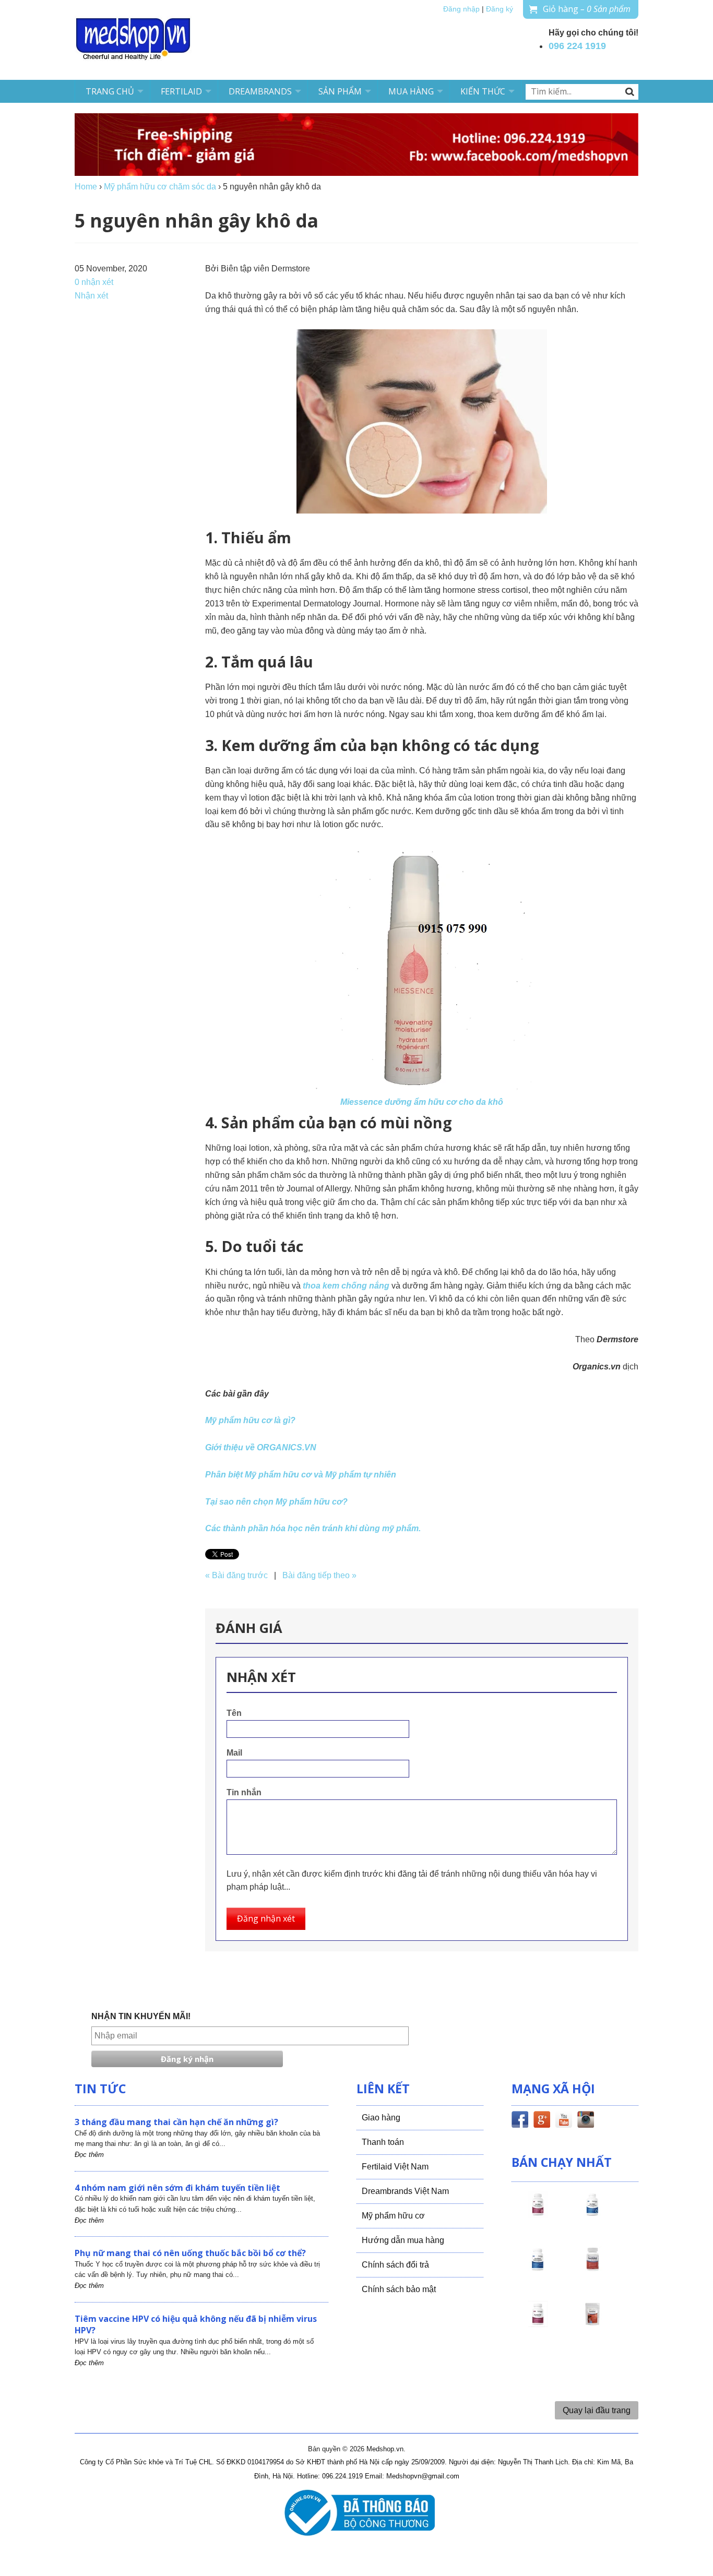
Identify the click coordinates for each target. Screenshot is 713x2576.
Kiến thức (483, 91)
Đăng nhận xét (266, 1918)
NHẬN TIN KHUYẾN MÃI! (141, 2016)
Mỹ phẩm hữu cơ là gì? (250, 1420)
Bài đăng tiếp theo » (319, 1575)
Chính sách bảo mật (399, 2289)
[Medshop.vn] (134, 40)
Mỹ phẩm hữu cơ (393, 2216)
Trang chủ (110, 91)
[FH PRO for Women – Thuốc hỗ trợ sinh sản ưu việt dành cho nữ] (538, 2214)
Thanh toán (383, 2142)
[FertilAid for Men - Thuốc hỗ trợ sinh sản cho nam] (538, 2269)
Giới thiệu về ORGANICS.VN (261, 1447)
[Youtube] (564, 2121)
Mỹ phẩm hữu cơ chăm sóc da (160, 187)
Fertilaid (181, 91)
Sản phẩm (340, 91)
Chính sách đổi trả (395, 2265)
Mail (234, 1753)
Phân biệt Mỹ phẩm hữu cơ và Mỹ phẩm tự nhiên (301, 1475)
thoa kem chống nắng (347, 1286)
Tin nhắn (244, 1792)
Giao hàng (381, 2118)
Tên (234, 1713)
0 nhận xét (94, 282)
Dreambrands (260, 91)
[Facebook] (520, 2121)
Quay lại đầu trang (597, 2410)
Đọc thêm (89, 2155)
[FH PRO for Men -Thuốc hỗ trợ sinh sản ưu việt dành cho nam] (592, 2214)
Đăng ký (500, 9)
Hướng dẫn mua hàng (403, 2240)
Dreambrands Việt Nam (405, 2191)
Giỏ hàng (587, 9)
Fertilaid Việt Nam (395, 2167)
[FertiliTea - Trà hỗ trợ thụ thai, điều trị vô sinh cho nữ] (592, 2323)
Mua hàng (411, 91)
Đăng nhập (461, 9)
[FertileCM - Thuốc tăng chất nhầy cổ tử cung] (538, 2323)
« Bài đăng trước (236, 1575)
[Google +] (542, 2121)
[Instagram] (586, 2121)
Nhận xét (91, 296)
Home (86, 187)
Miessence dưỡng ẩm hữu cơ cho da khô (422, 1102)
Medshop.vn (385, 2449)
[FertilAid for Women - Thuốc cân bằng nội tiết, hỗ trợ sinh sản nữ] (592, 2269)
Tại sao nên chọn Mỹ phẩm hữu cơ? (276, 1502)
